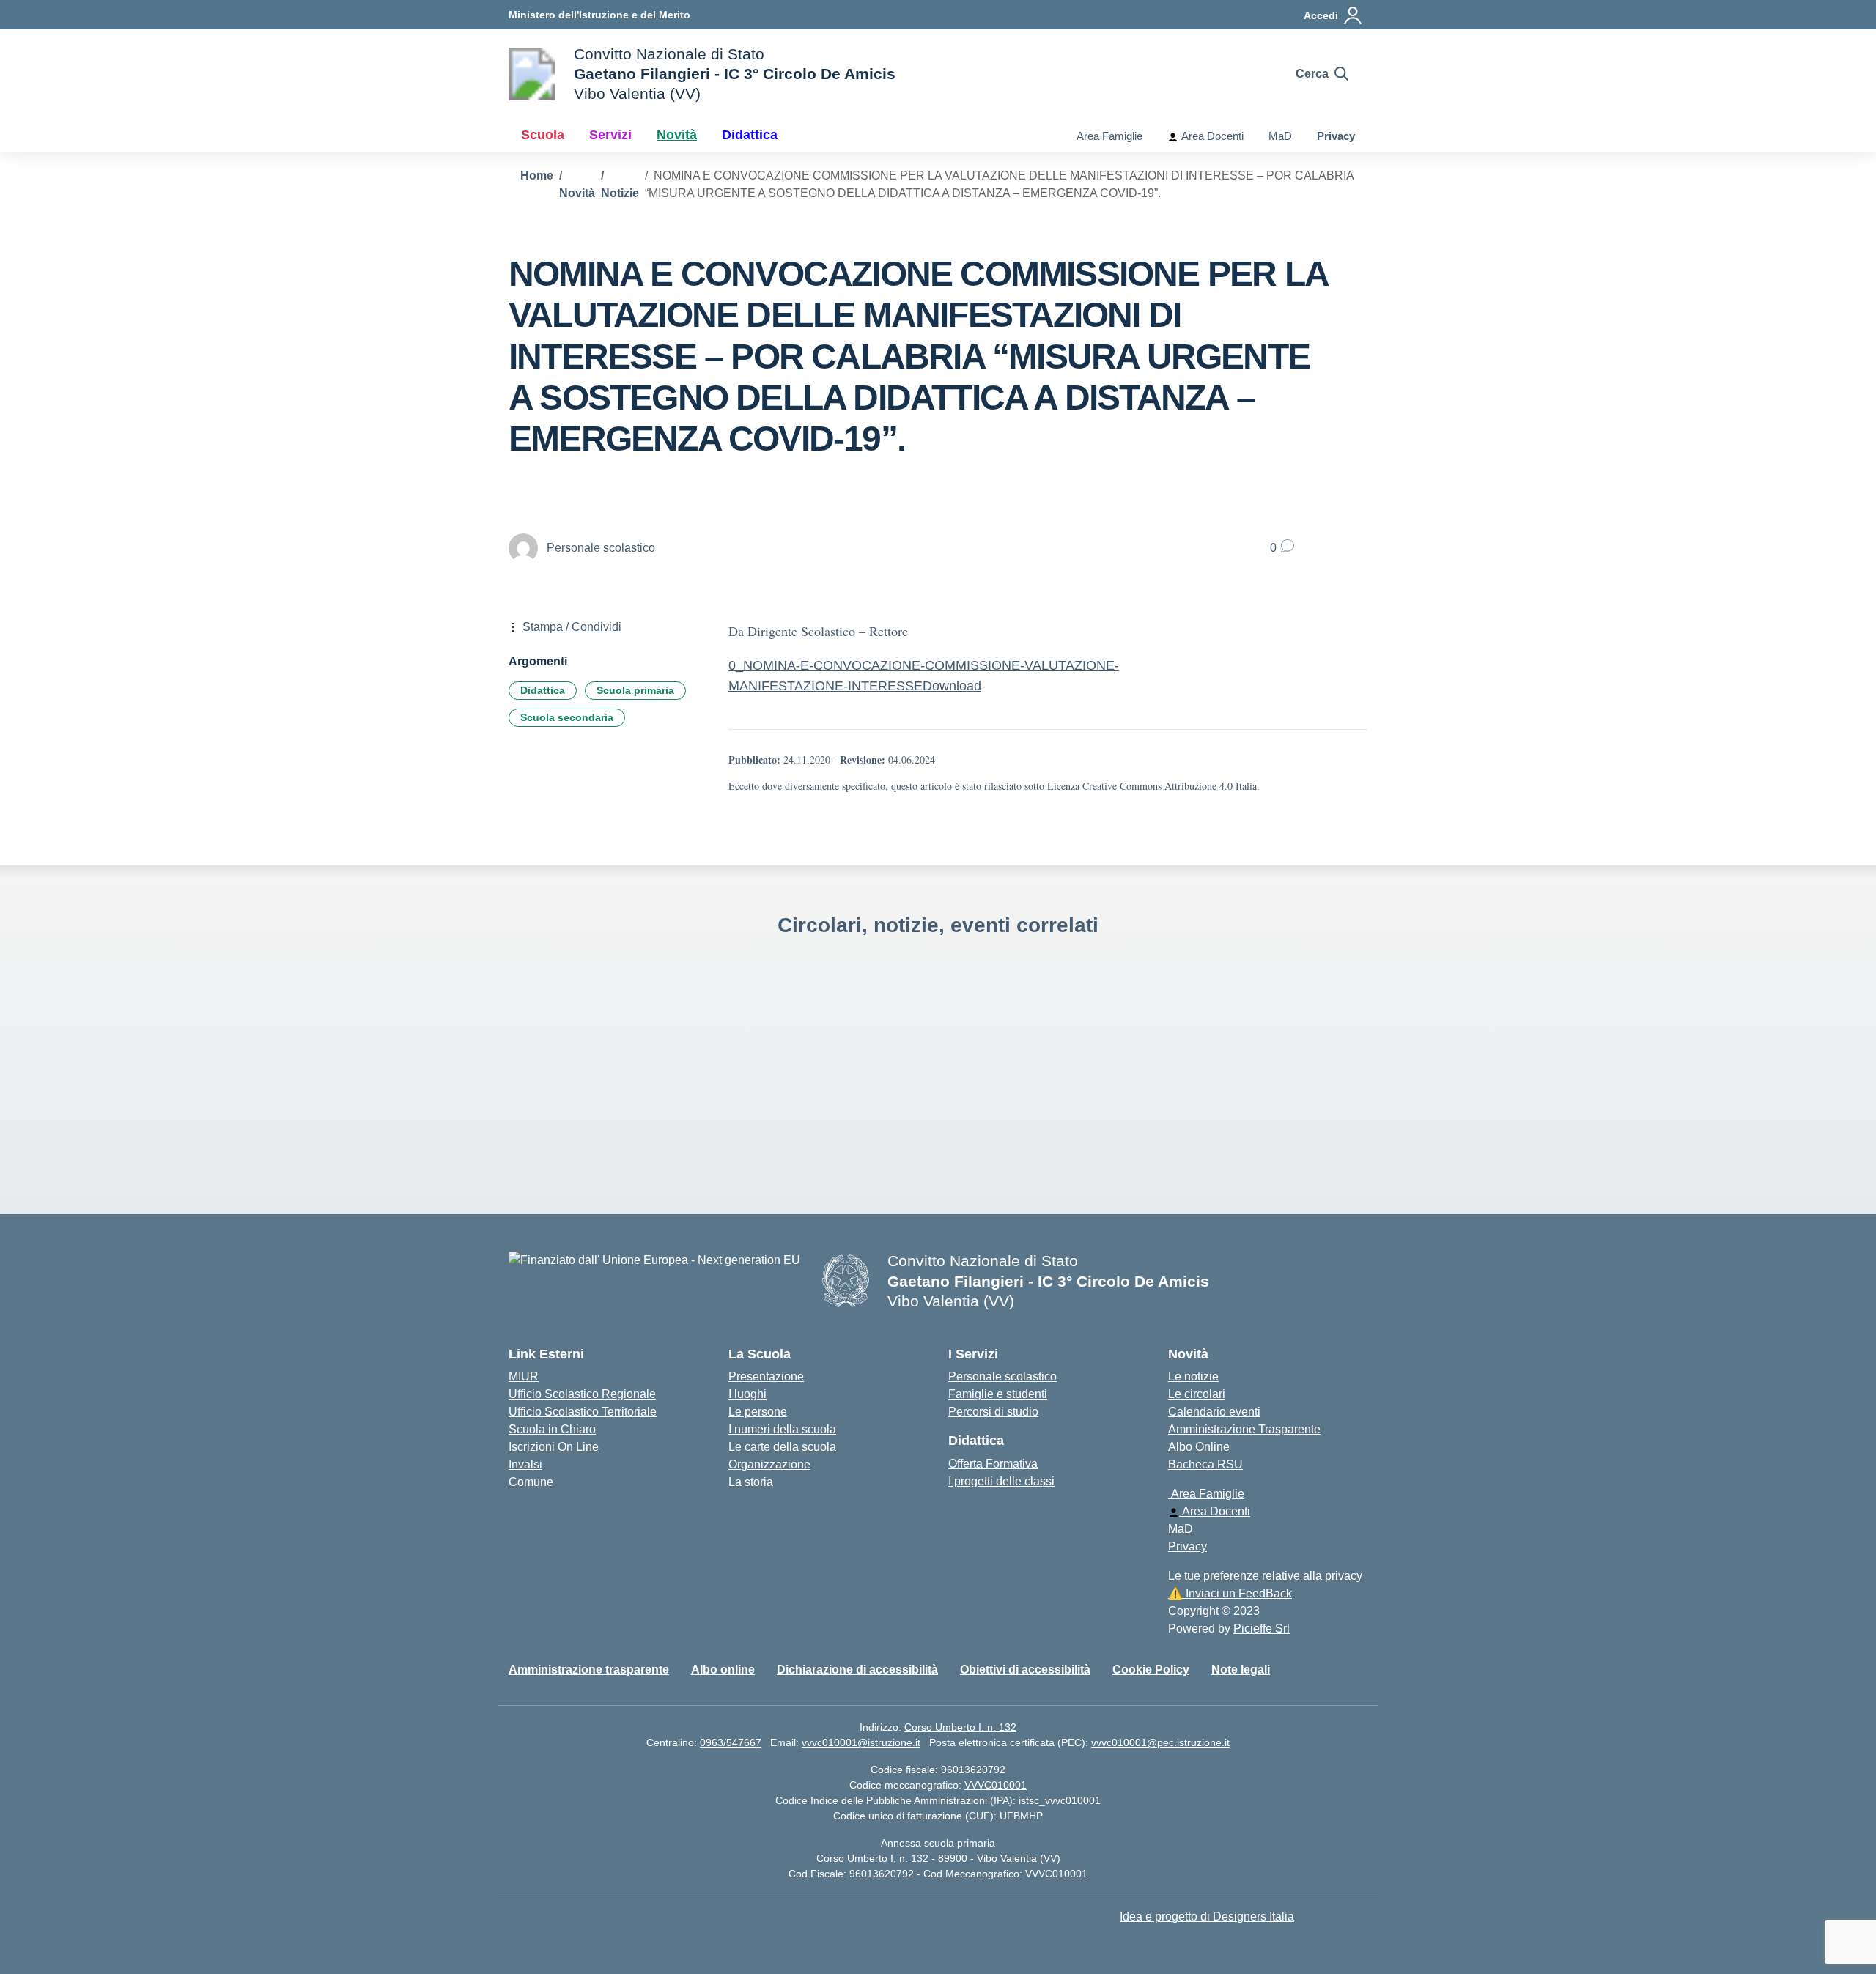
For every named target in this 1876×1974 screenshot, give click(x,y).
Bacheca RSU (1205, 1464)
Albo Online (1199, 1447)
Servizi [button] (610, 135)
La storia (751, 1482)
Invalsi (525, 1464)
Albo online (723, 1670)
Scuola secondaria (567, 717)
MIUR (524, 1376)
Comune (531, 1482)
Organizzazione (769, 1464)
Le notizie (1193, 1376)
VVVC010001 (996, 1785)
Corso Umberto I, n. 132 (960, 1727)
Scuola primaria (635, 690)
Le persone (758, 1412)
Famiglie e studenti (998, 1394)
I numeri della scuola (782, 1429)
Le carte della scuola (782, 1447)
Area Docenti (1211, 136)
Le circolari (1197, 1394)
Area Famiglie (1108, 136)
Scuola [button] (543, 135)
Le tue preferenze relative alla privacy (1265, 1576)
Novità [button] (677, 135)
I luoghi (747, 1394)
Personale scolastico (1002, 1376)
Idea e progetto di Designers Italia (1207, 1916)
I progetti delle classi (1001, 1481)
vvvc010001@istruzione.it (861, 1742)
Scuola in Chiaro (552, 1429)
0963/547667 (731, 1742)
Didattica (543, 690)
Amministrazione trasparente (589, 1670)
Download (952, 686)
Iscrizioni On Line (554, 1447)
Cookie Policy (1151, 1670)
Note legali (1241, 1670)
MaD (1280, 136)
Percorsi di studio (993, 1412)
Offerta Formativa (993, 1464)
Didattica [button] (750, 135)
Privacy (1336, 136)
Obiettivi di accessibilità (1025, 1670)
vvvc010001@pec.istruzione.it (1160, 1742)
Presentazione (766, 1376)
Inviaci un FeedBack (1230, 1593)
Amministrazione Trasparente (1244, 1429)
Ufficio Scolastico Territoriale (583, 1412)
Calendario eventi (1214, 1412)
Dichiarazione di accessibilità (857, 1670)
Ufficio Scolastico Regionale (582, 1394)
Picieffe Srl (1262, 1629)
